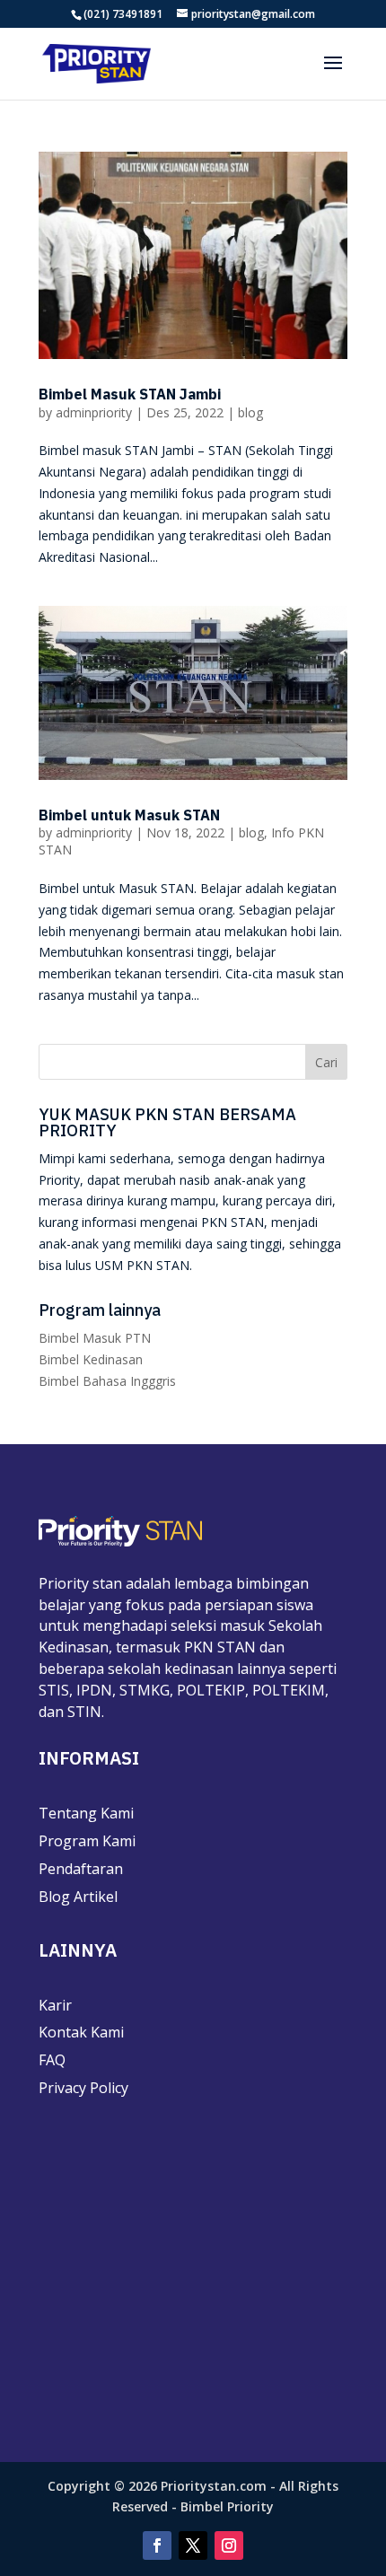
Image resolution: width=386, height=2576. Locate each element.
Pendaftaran (81, 1869)
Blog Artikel (78, 1897)
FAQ (52, 2060)
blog (250, 412)
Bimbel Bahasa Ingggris (107, 1381)
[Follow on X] (193, 2545)
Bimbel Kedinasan (91, 1359)
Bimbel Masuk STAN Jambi (130, 394)
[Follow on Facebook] (157, 2545)
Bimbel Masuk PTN (95, 1338)
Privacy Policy (83, 2088)
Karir (55, 2005)
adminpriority (94, 412)
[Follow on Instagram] (229, 2545)
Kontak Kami (81, 2032)
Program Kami (87, 1841)
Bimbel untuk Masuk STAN (129, 815)
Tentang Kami (86, 1813)
